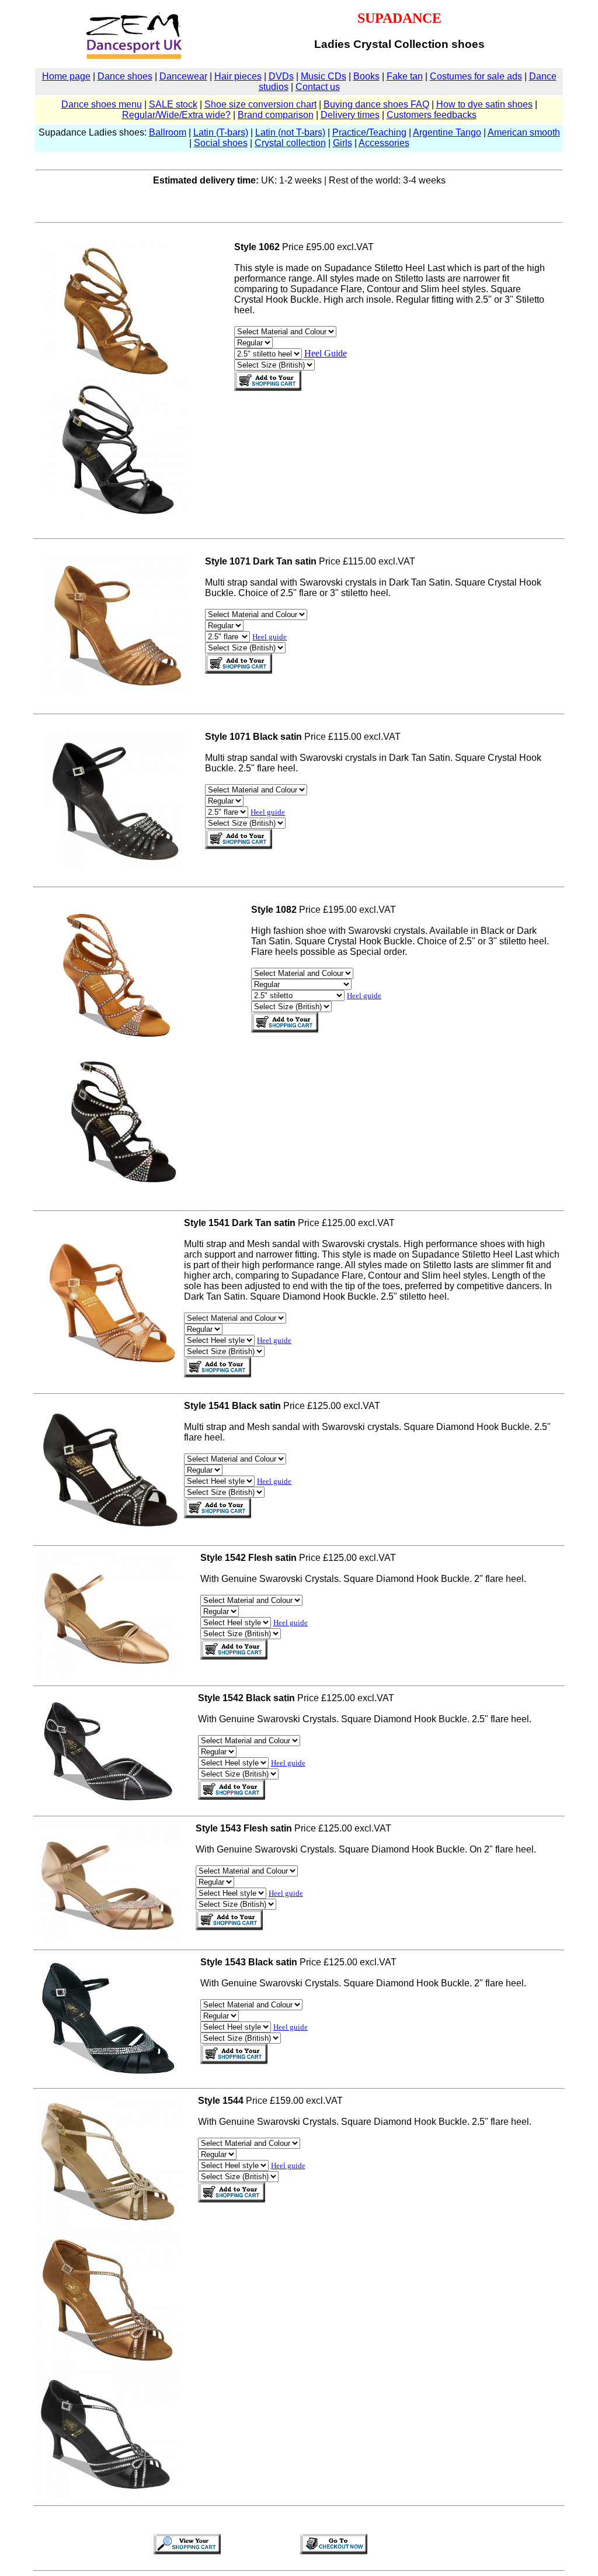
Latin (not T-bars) (290, 132)
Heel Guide (326, 353)
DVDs (281, 76)
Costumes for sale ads (476, 76)
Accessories (384, 143)
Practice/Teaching (369, 132)
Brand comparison (276, 115)
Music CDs (324, 76)
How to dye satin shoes (484, 104)
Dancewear (183, 76)
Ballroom (168, 132)
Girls (343, 143)
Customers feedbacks (432, 115)
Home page (66, 76)
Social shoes (221, 143)
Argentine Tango (447, 132)
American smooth (524, 132)
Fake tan (405, 76)
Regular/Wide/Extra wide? (176, 115)
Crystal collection (290, 143)
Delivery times (350, 115)
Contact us (318, 87)
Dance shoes (125, 76)
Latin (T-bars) (221, 132)
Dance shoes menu (102, 104)
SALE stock (173, 104)
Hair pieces (238, 76)
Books (366, 76)
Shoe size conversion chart (260, 104)
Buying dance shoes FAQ (376, 104)
